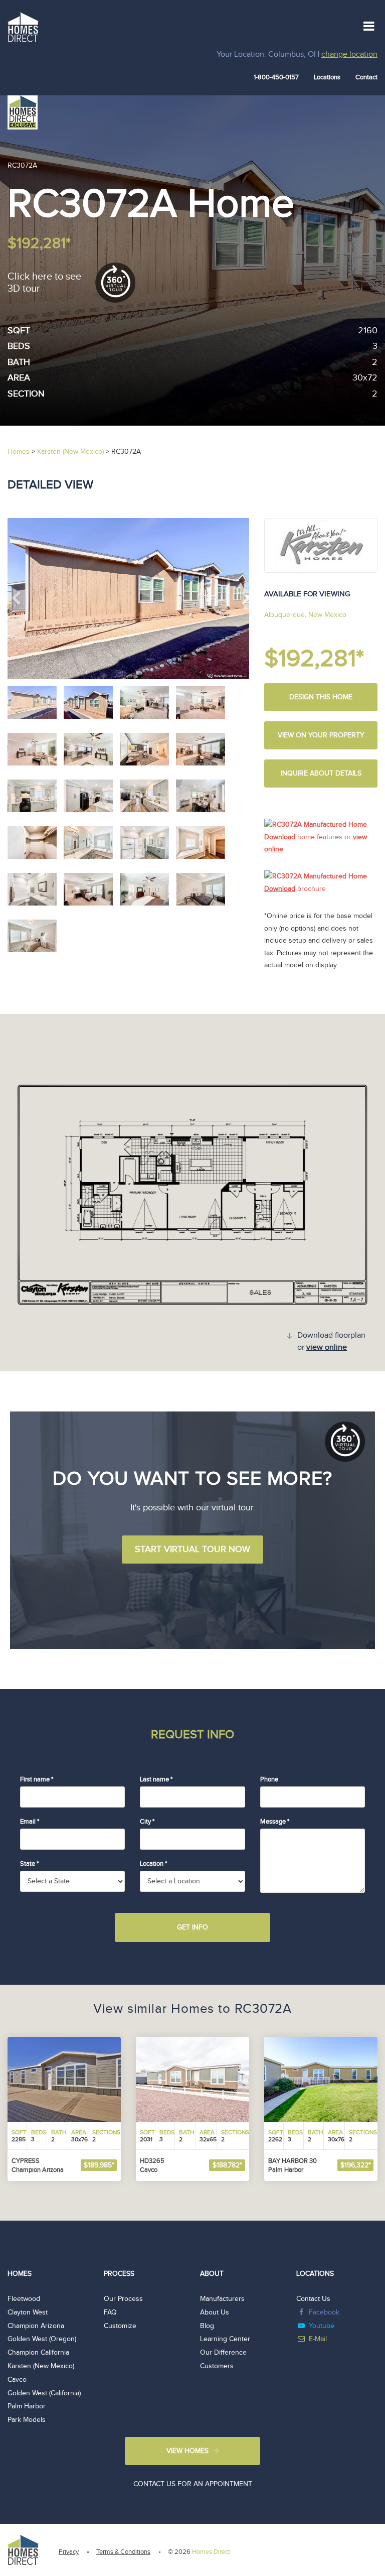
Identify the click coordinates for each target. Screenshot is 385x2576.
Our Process (123, 2299)
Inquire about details (321, 774)
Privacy (69, 2552)
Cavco (17, 2380)
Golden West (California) (44, 2393)
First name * (37, 1779)
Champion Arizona (36, 2326)
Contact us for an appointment (193, 2484)
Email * (30, 1822)
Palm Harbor (27, 2406)
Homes (20, 2274)
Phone (269, 1779)
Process (119, 2274)
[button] (26, 599)
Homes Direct (211, 2552)
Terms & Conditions (123, 2552)
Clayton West (28, 2312)
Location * (153, 1864)
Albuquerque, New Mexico (305, 615)
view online (327, 1347)
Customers (217, 2366)
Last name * (156, 1779)
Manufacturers (222, 2299)
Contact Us (313, 2299)
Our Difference (223, 2353)
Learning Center (225, 2339)
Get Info (192, 1927)
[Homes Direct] (23, 26)
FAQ (110, 2312)
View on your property (321, 735)
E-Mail (318, 2339)
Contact (366, 77)
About (212, 2274)
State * (29, 1864)
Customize (120, 2326)
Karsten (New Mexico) (41, 2366)
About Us (215, 2312)
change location (349, 54)
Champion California (38, 2353)
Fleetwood (24, 2299)
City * (147, 1822)
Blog (207, 2326)
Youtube (322, 2326)
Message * (275, 1822)
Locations (327, 77)
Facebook (324, 2312)
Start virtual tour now (192, 1549)
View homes (187, 2451)
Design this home (321, 697)
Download (280, 837)
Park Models (27, 2420)
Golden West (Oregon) (42, 2339)
